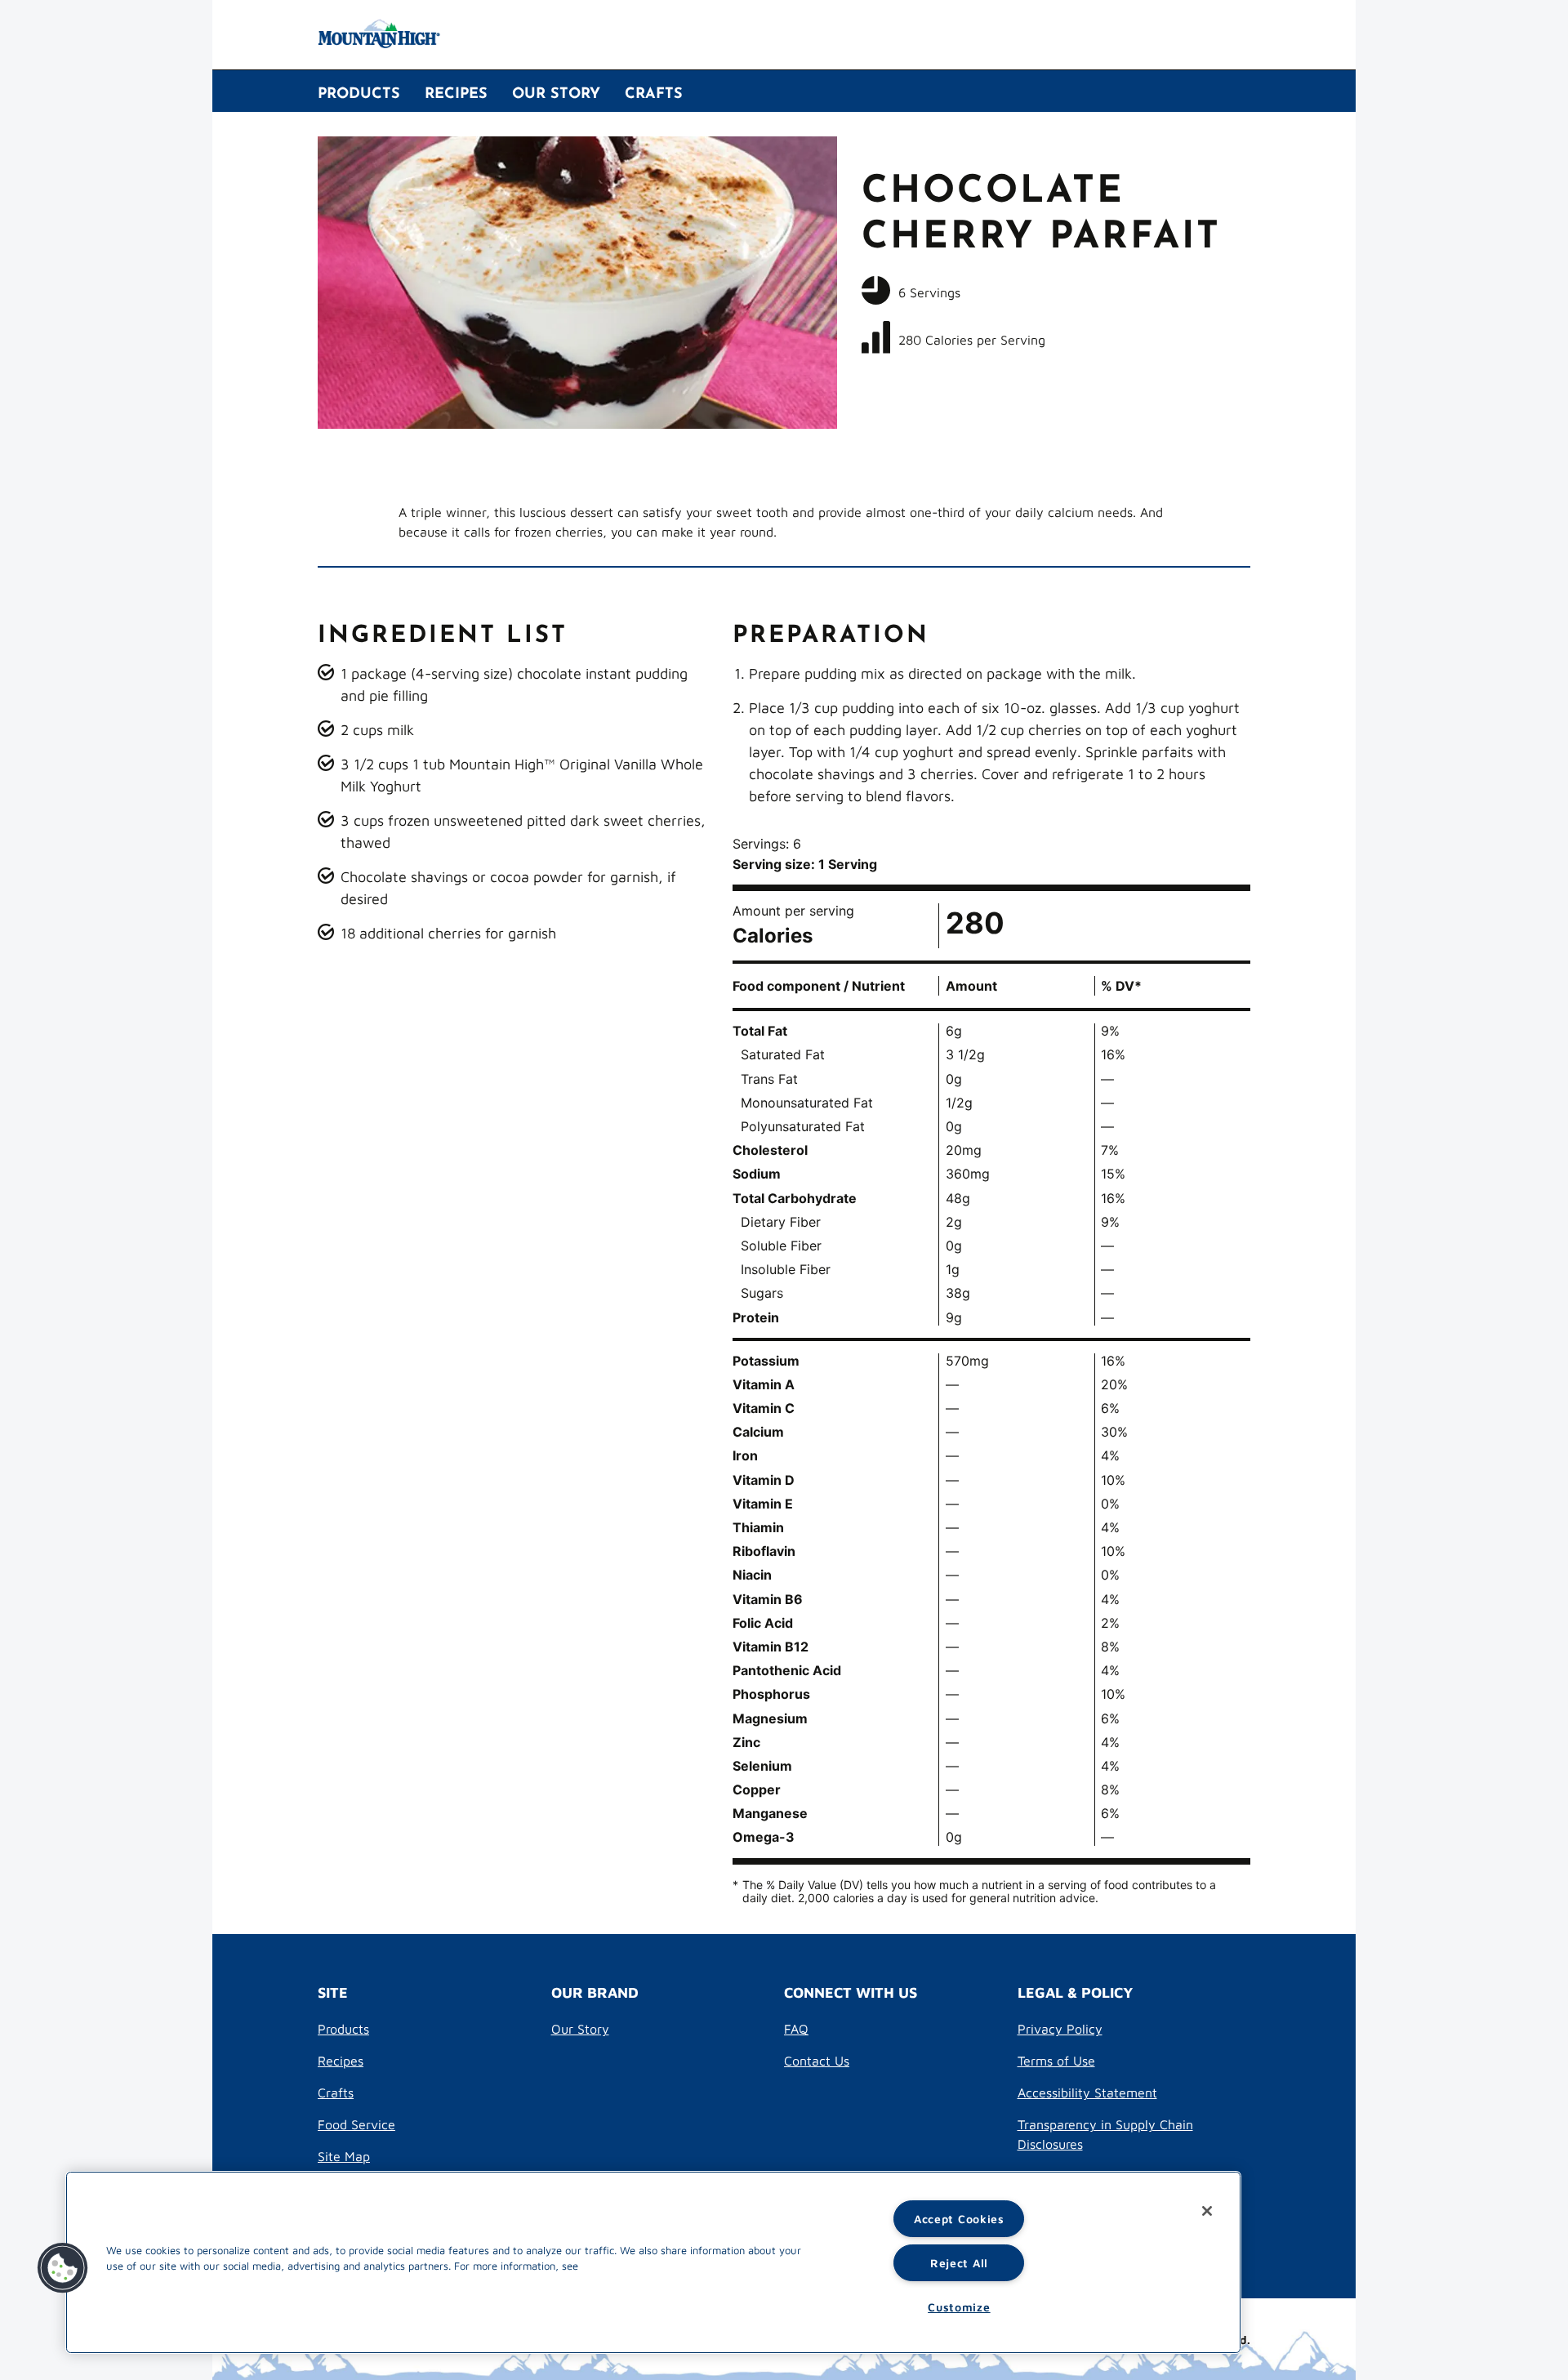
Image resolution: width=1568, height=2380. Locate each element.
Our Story (580, 2028)
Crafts (336, 2092)
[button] (63, 2268)
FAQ (796, 2028)
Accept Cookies (959, 2218)
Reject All (959, 2262)
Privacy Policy (1060, 2028)
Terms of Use (1056, 2060)
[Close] (1207, 2211)
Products (343, 2028)
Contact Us (817, 2060)
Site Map (344, 2156)
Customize (959, 2306)
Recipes (341, 2060)
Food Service (356, 2124)
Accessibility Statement (1087, 2092)
